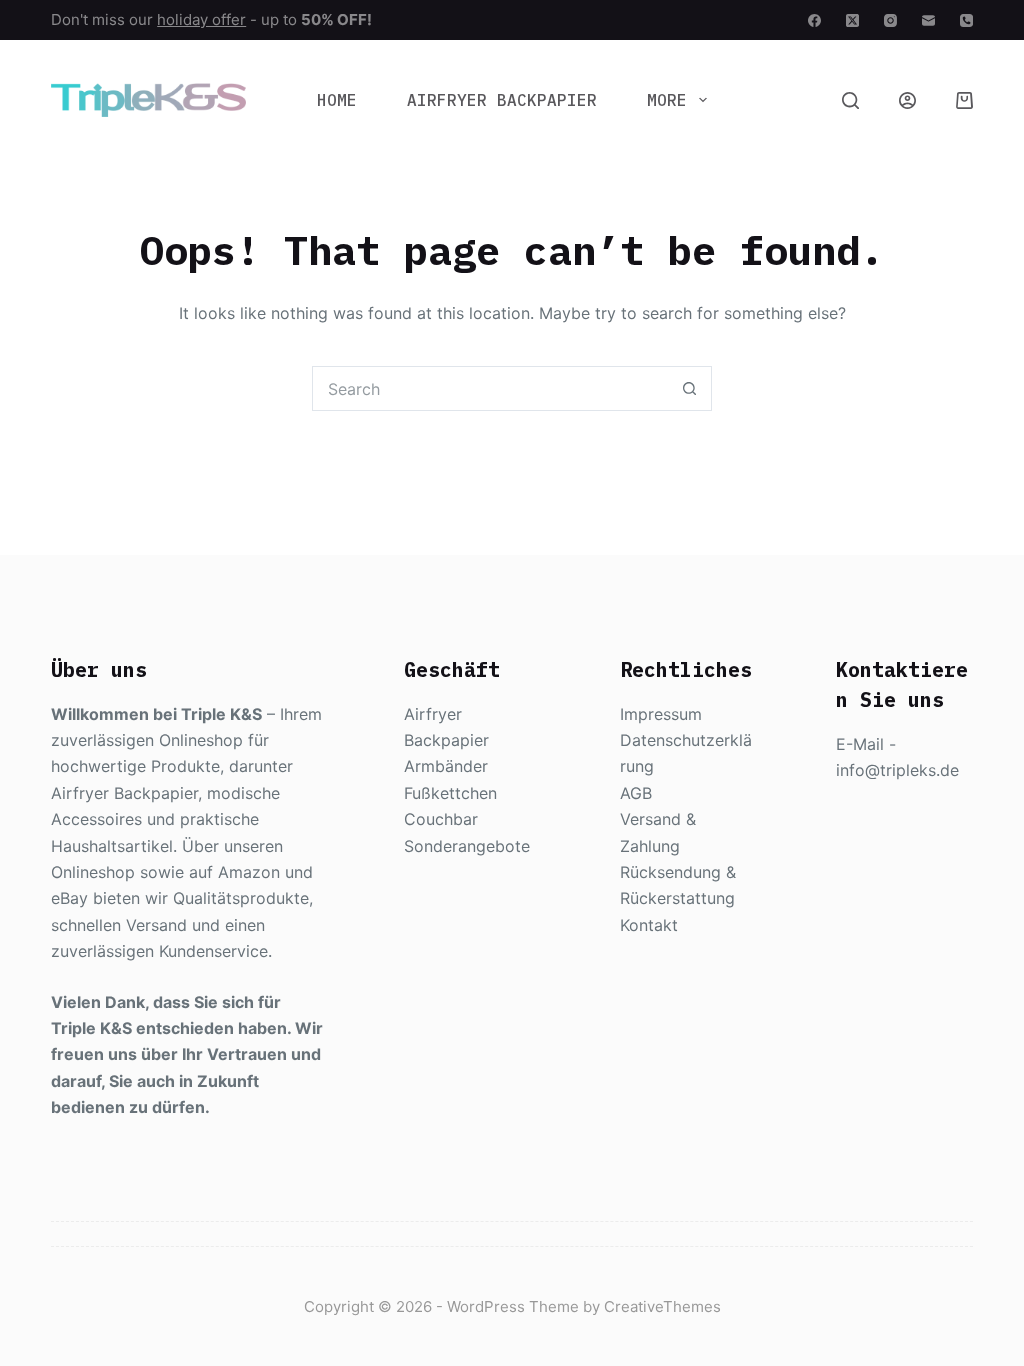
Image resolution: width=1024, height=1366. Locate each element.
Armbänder (446, 766)
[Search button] (689, 388)
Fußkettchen (450, 793)
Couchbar (441, 819)
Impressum (661, 714)
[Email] (928, 20)
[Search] (850, 100)
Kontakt (649, 925)
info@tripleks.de (897, 770)
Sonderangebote (467, 846)
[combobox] (490, 388)
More (667, 100)
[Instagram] (890, 20)
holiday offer (201, 19)
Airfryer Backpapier (502, 100)
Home (337, 100)
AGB (636, 793)
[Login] (907, 100)
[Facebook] (814, 20)
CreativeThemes (662, 1306)
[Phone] (966, 20)
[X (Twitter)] (852, 20)
